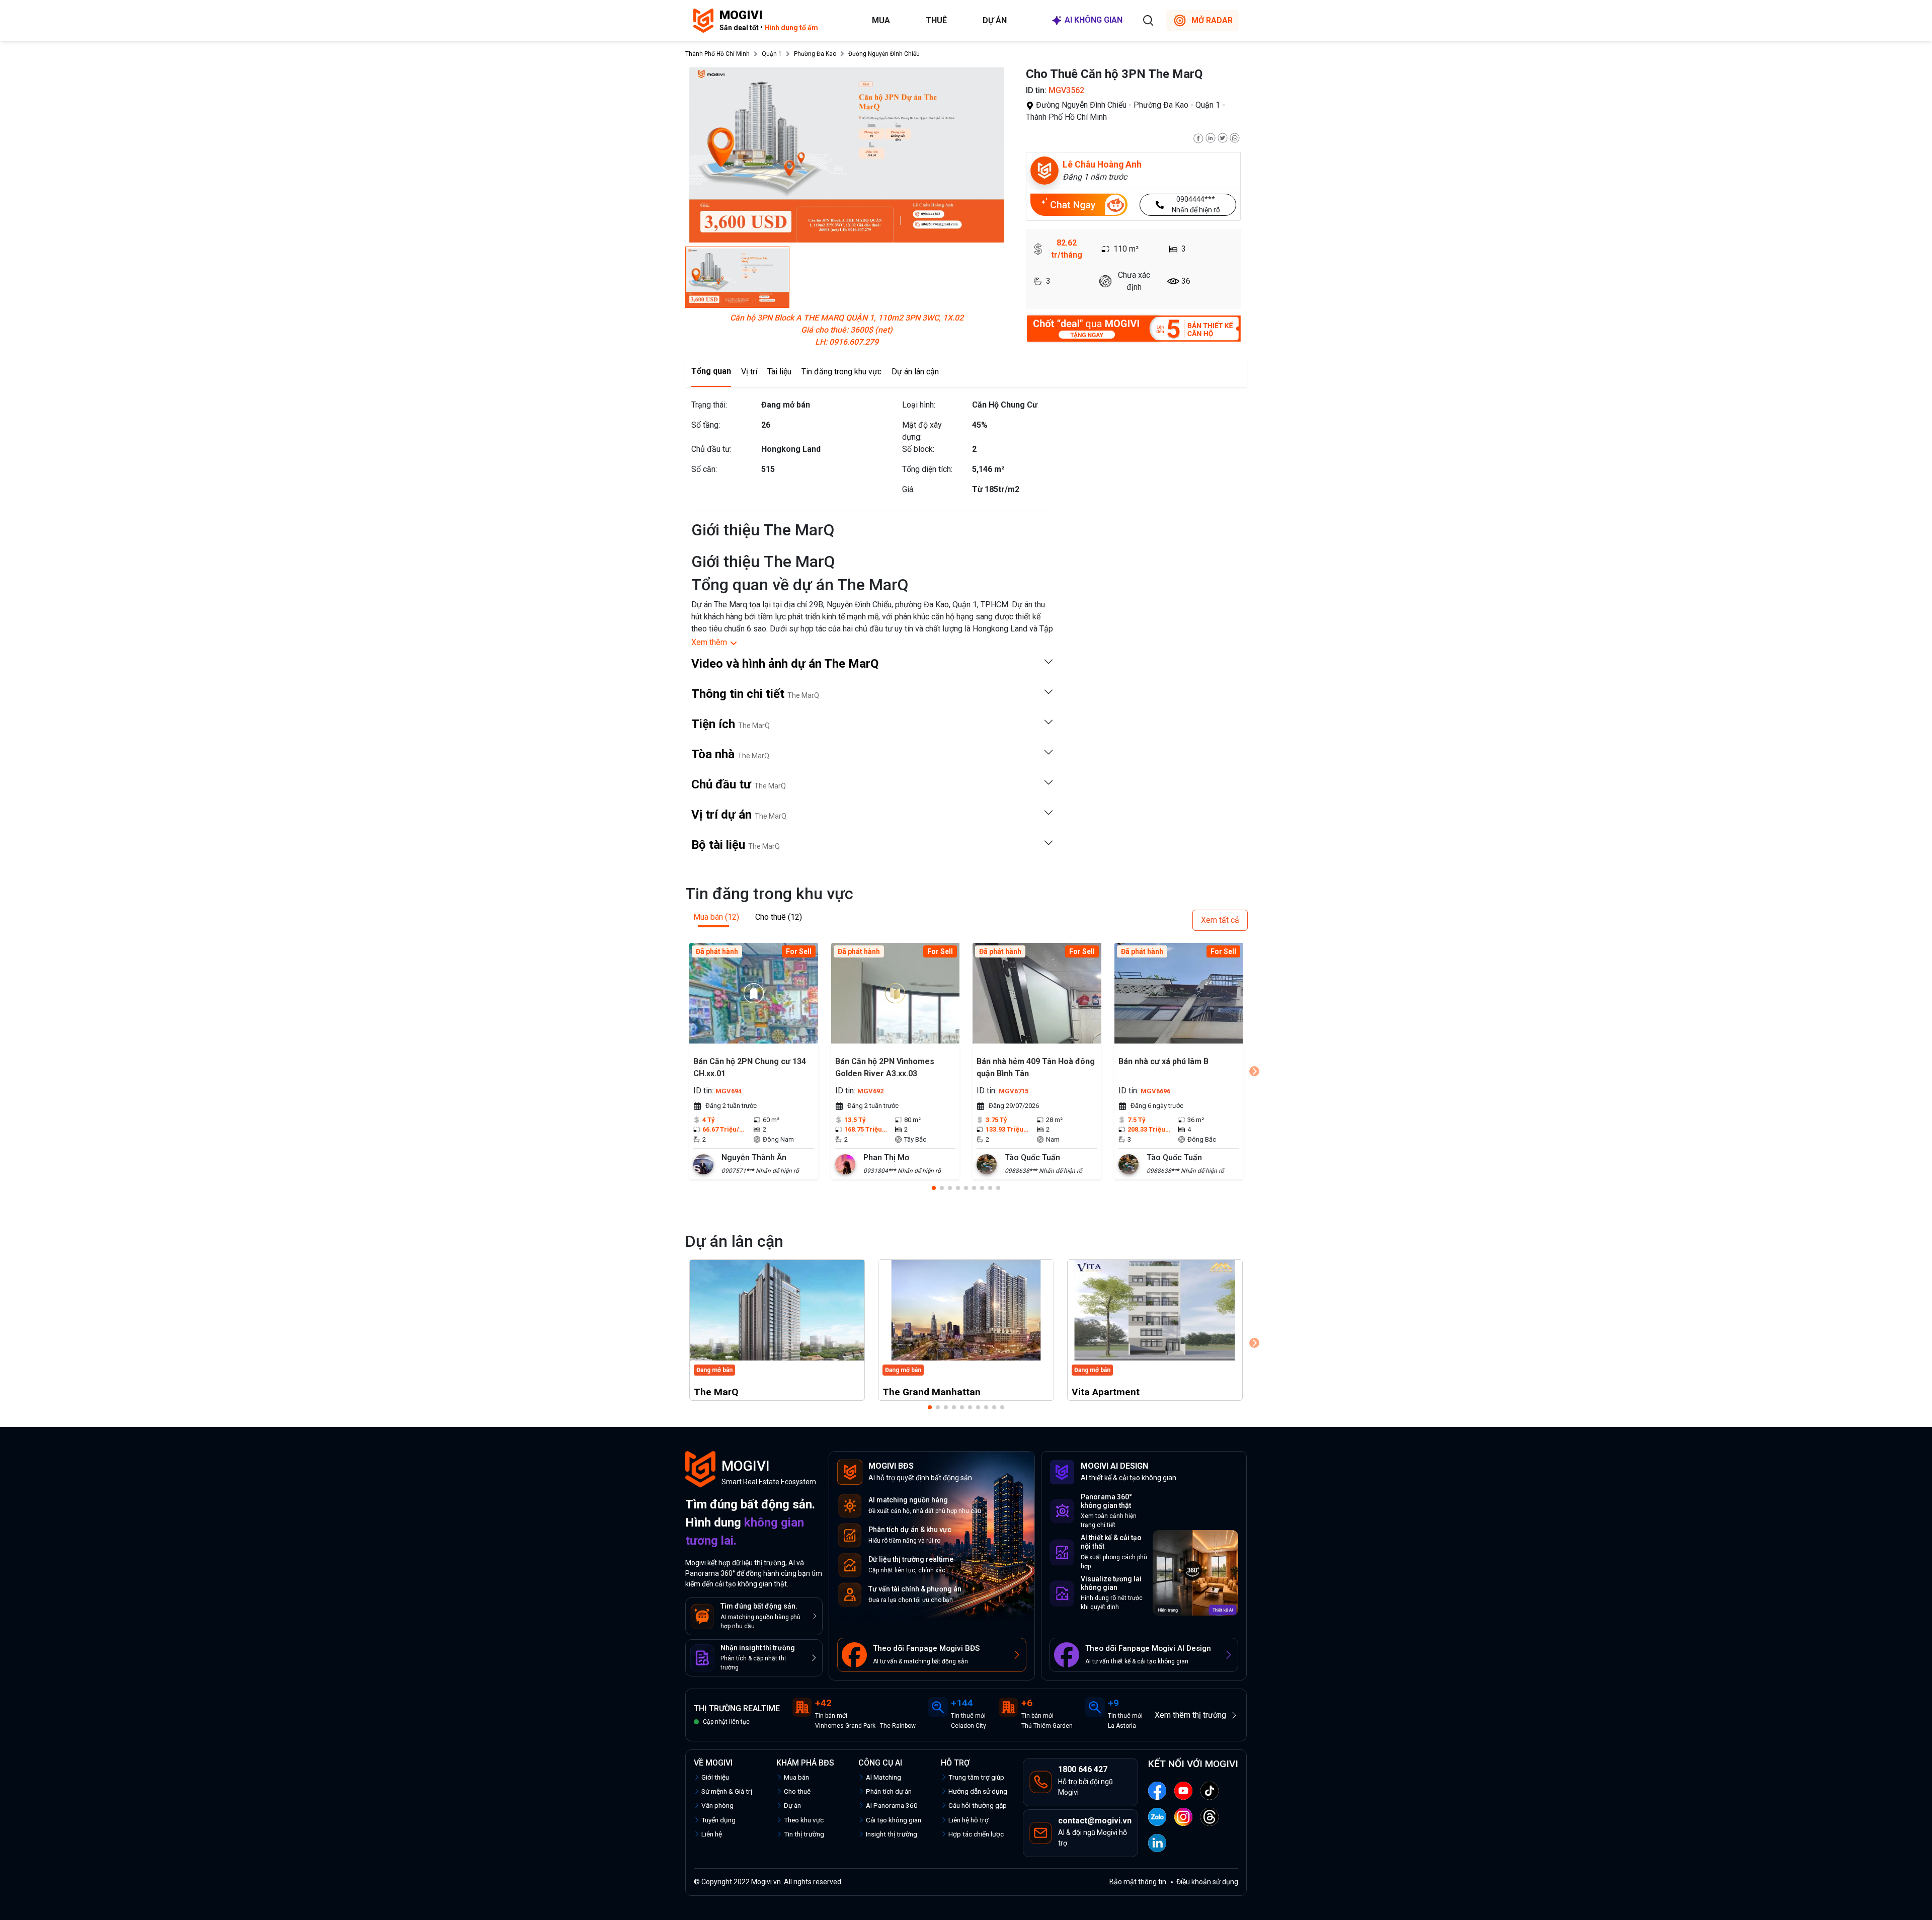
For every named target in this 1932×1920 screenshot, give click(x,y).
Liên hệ (712, 1834)
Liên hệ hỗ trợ (969, 1820)
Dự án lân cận (915, 372)
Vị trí (749, 372)
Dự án (995, 20)
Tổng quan (711, 371)
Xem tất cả (1220, 920)
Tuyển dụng (718, 1820)
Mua (881, 20)
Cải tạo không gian (894, 1820)
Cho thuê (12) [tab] (779, 917)
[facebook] (1198, 137)
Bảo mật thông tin (1138, 1882)
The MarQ (716, 1392)
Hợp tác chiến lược (976, 1834)
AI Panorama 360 (892, 1805)
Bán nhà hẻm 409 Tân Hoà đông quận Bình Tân (1036, 1067)
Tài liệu (779, 372)
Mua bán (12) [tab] (716, 917)
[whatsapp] (1235, 137)
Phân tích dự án (889, 1791)
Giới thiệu (715, 1777)
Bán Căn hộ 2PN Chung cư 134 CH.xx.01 (750, 1067)
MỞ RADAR (1212, 20)
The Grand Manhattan (932, 1392)
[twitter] (1223, 137)
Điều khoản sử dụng (1207, 1882)
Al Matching (883, 1777)
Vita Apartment (1106, 1392)
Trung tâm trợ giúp (976, 1777)
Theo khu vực (804, 1820)
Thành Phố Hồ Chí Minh (717, 54)
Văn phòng (717, 1805)
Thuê (936, 20)
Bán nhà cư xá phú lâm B (1163, 1061)
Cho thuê (797, 1791)
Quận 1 (772, 54)
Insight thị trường (892, 1834)
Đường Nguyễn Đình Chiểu (884, 54)
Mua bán (796, 1777)
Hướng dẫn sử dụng (978, 1791)
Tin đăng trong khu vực (841, 372)
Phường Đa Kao (815, 54)
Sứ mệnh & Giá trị (727, 1791)
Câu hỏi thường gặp (978, 1805)
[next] (1254, 1071)
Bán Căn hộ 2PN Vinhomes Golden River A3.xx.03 (885, 1067)
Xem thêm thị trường (1190, 1715)
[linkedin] (1211, 137)
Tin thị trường (804, 1834)
